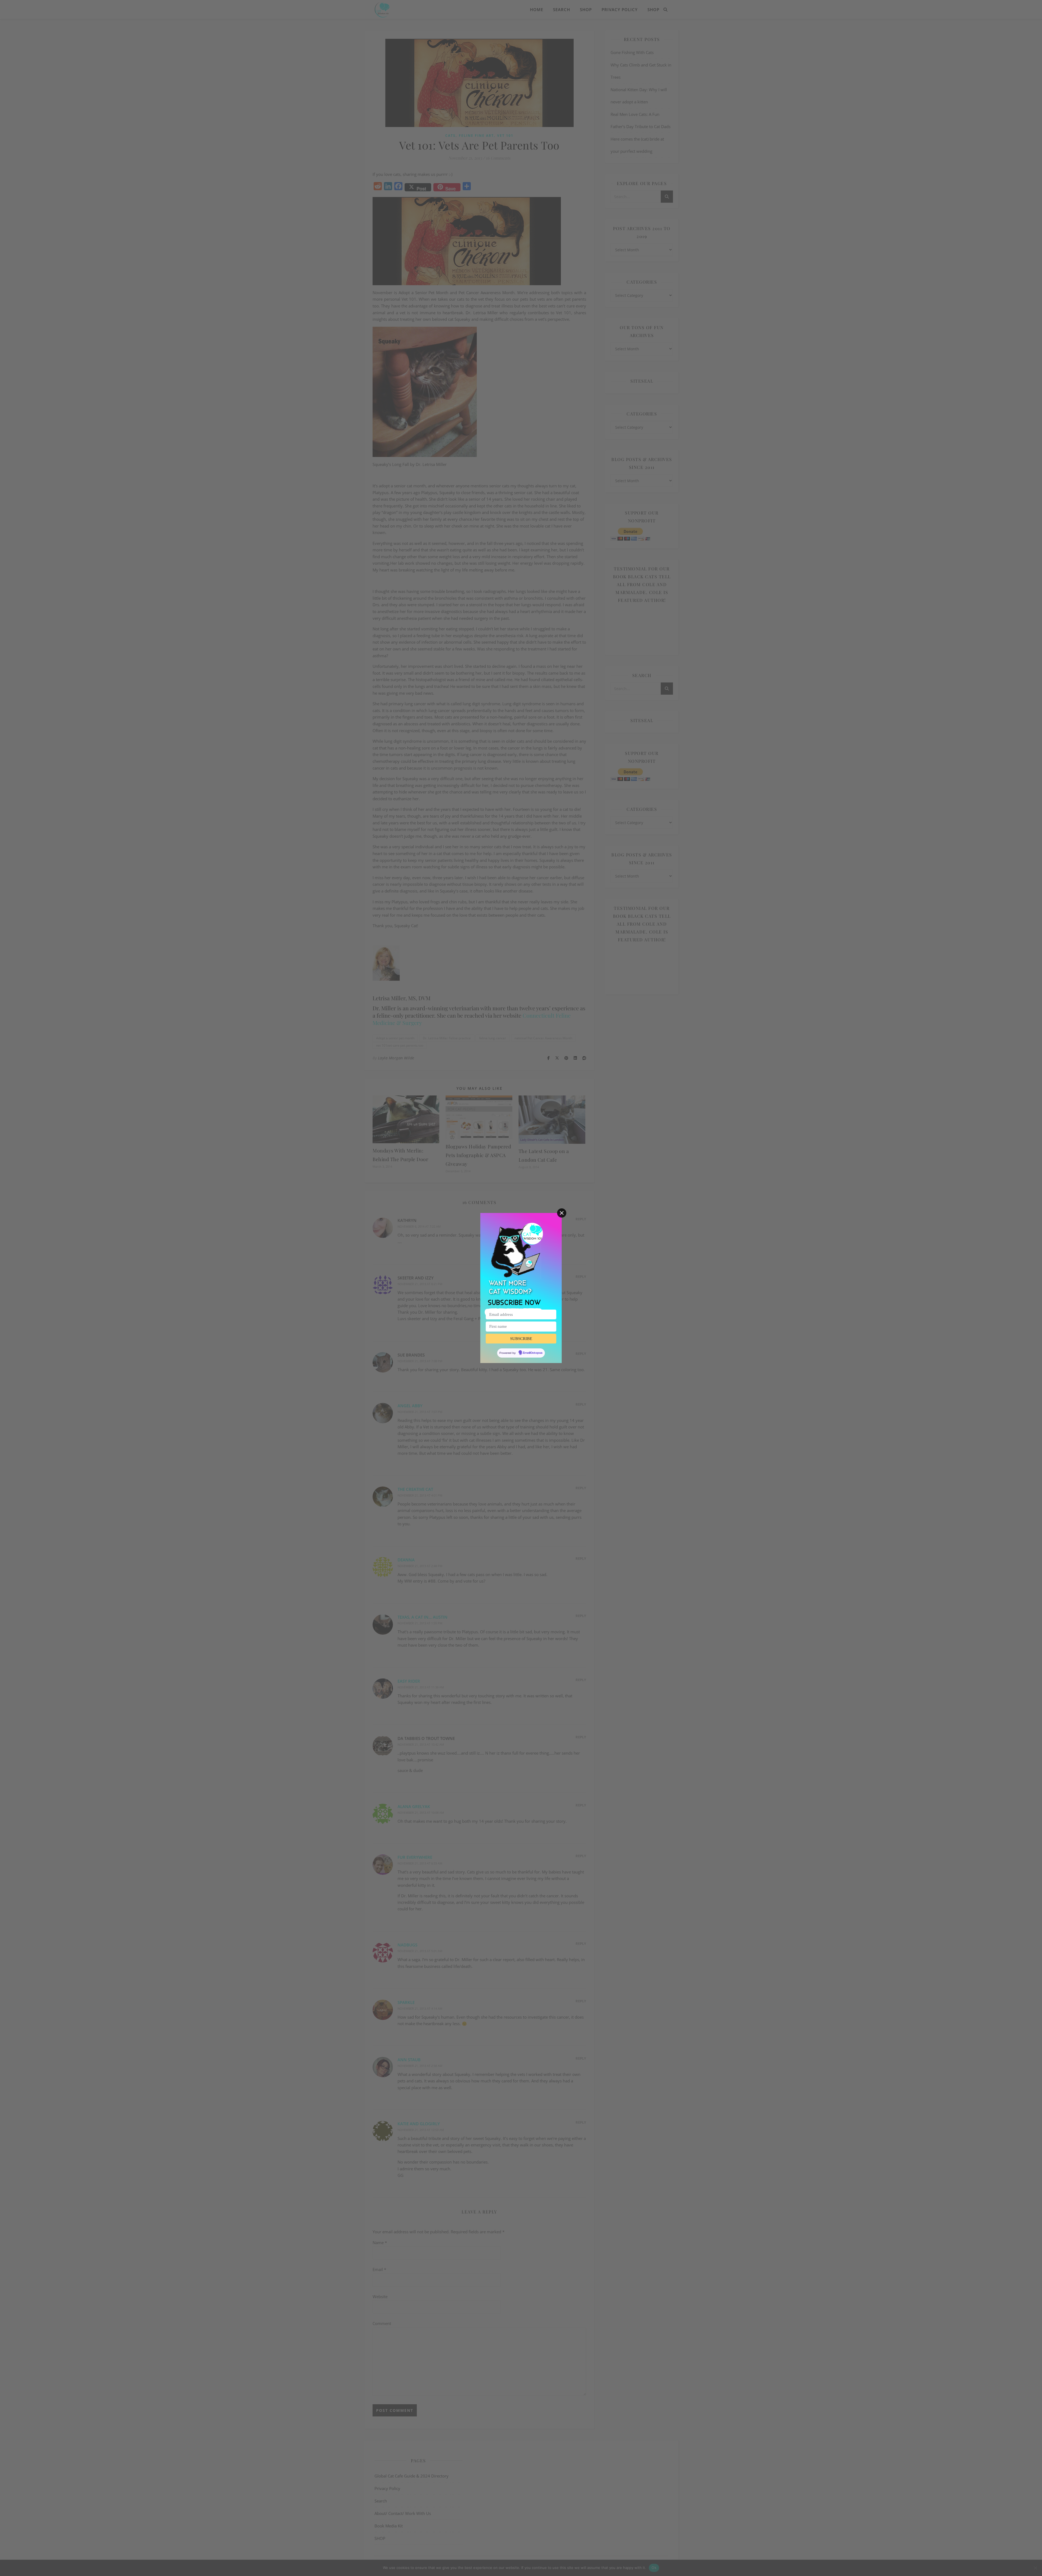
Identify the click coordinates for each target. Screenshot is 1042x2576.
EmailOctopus (533, 1353)
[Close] (562, 1213)
